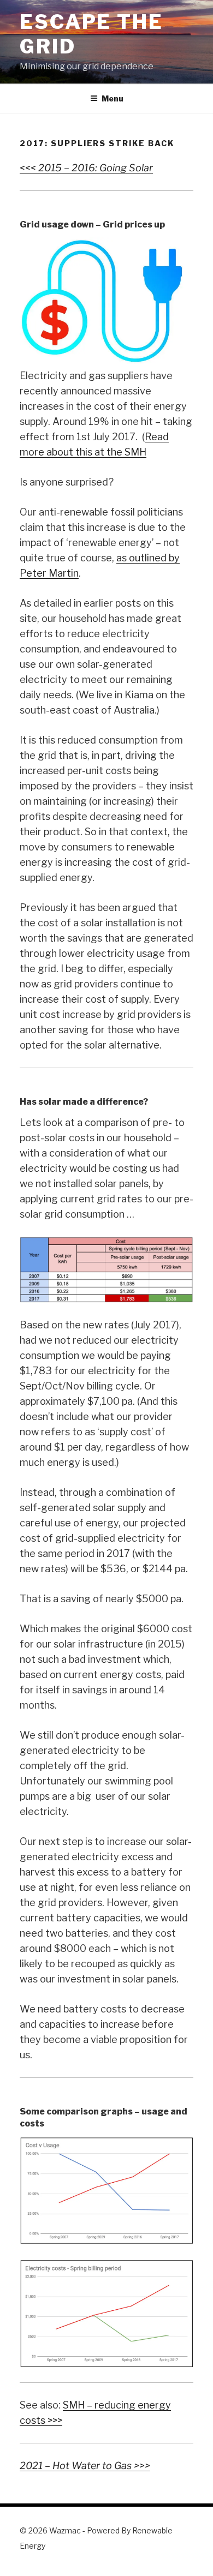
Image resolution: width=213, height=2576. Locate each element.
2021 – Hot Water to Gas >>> (85, 2466)
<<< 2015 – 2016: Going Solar (86, 168)
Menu (113, 98)
